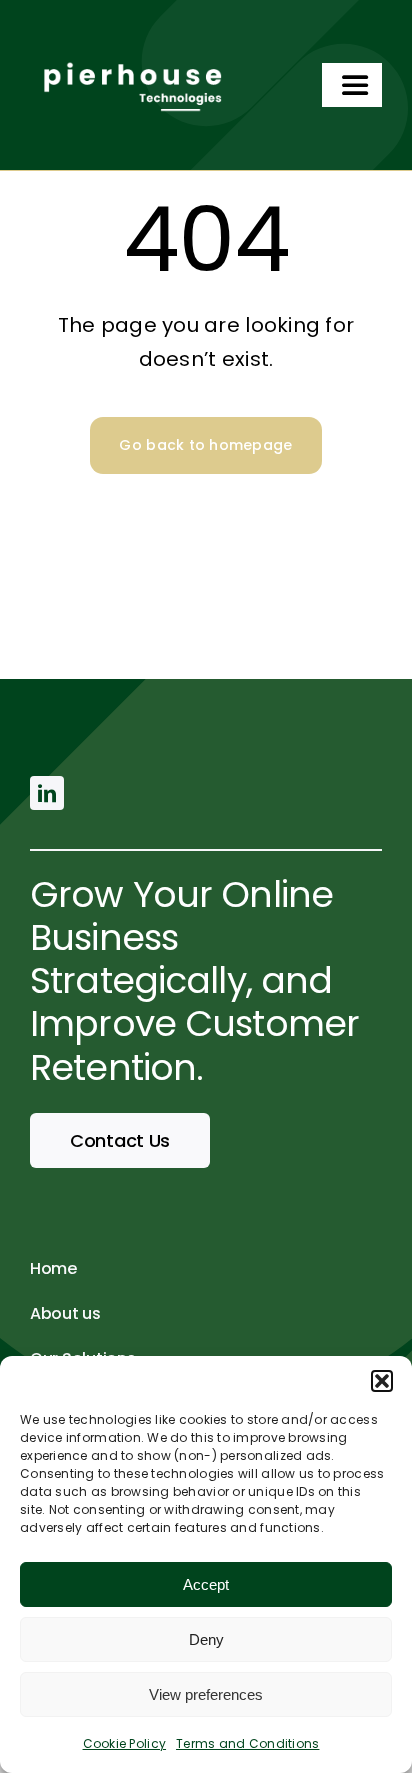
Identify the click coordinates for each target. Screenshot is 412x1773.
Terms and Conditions (247, 1743)
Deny (206, 1639)
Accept (206, 1584)
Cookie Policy (125, 1743)
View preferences (206, 1694)
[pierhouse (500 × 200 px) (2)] (130, 53)
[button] (382, 1381)
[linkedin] (47, 793)
